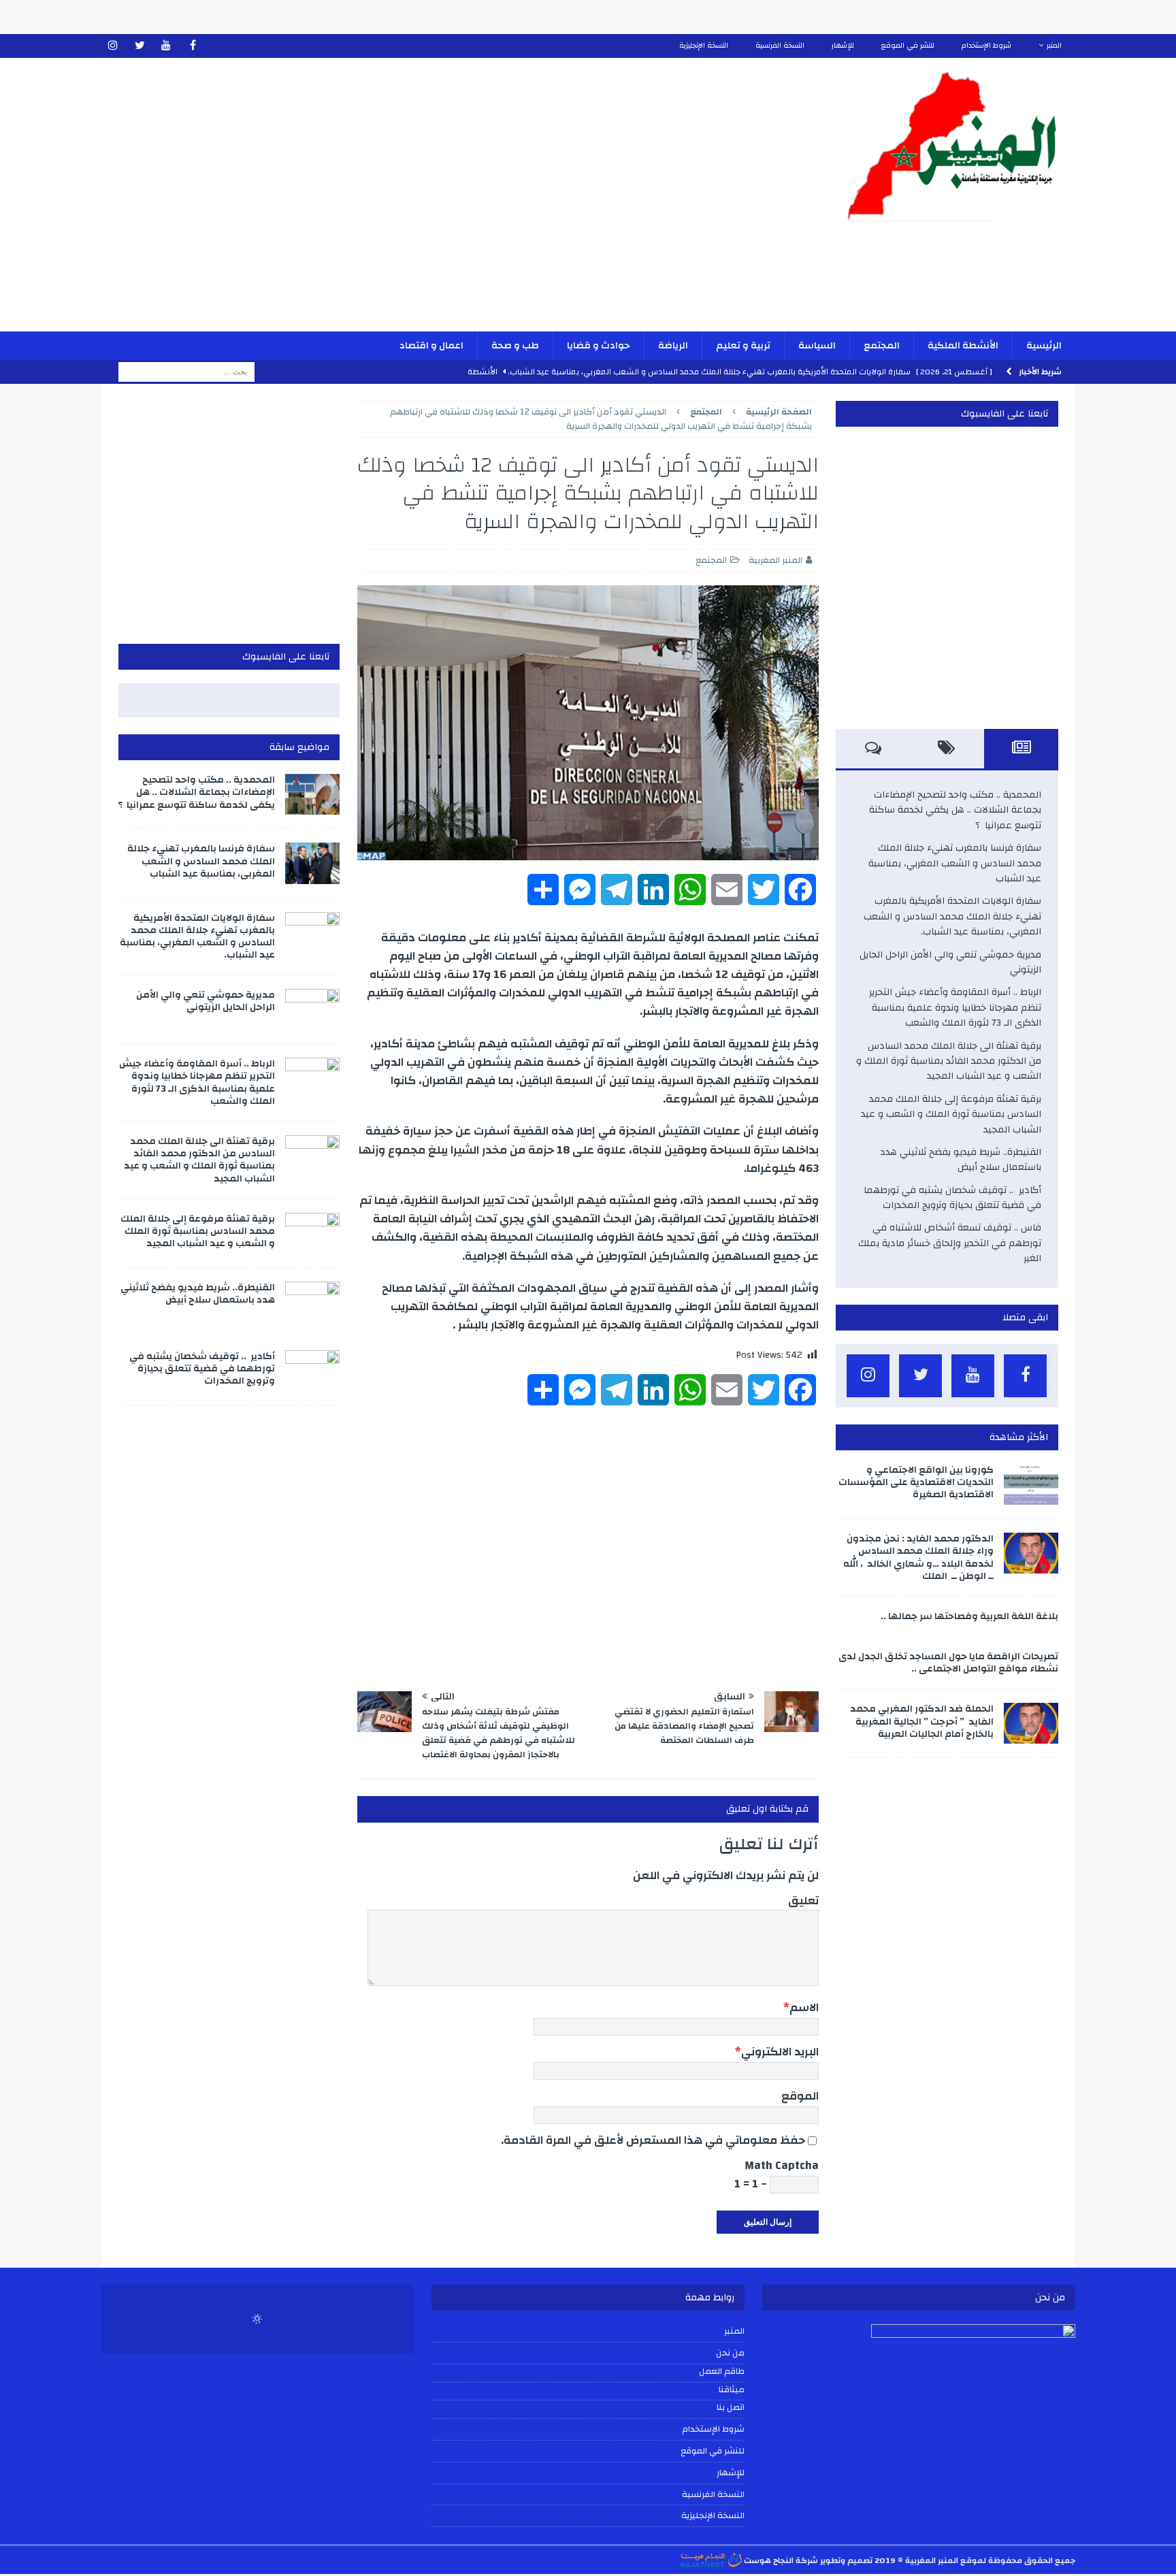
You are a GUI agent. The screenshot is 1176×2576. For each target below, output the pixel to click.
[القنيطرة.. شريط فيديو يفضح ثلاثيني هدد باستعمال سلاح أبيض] (312, 1302)
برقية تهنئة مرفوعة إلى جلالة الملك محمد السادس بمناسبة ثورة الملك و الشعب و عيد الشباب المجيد (951, 1114)
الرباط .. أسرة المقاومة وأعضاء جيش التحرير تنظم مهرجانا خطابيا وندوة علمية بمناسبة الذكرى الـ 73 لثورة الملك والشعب (955, 1008)
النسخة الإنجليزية (704, 46)
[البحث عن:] (186, 372)
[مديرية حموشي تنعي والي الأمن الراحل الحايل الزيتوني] (312, 1009)
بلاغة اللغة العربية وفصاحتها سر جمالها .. (969, 1616)
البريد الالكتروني (780, 2052)
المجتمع (882, 346)
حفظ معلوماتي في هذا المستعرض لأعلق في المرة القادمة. (653, 2140)
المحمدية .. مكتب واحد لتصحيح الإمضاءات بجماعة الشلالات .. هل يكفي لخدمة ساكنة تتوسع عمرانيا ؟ (955, 810)
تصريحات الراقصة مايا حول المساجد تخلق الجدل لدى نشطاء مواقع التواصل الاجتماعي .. (948, 1663)
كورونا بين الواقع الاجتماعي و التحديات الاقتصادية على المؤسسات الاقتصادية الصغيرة (916, 1482)
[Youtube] (166, 46)
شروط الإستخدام (986, 46)
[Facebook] (193, 46)
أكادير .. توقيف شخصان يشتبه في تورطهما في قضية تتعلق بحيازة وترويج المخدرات (952, 1198)
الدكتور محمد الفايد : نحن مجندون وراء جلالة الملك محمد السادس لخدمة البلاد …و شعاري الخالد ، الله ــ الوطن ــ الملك (918, 1558)
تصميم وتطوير (846, 2560)
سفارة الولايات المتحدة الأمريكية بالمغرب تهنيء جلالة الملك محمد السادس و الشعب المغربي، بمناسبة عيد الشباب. (952, 916)
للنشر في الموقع (908, 46)
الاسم (804, 2007)
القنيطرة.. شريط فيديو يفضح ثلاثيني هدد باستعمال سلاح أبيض (961, 1160)
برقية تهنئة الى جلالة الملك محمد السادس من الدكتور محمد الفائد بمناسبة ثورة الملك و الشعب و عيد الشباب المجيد (949, 1061)
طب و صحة (515, 346)
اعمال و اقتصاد (431, 346)
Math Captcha (782, 2165)
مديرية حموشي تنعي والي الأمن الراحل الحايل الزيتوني (950, 962)
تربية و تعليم (743, 346)
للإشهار (843, 46)
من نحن (730, 2353)
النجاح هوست (768, 2560)
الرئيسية (1044, 346)
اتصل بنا (731, 2408)
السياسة (817, 346)
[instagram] (113, 46)
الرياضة (673, 346)
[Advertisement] (429, 203)
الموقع (800, 2096)
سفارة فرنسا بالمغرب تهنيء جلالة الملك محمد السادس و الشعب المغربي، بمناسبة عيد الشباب (955, 863)
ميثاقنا (732, 2390)
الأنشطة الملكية (963, 346)
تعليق (803, 1901)
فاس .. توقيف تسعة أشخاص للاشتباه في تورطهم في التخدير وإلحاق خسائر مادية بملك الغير (950, 1243)
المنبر (1054, 46)
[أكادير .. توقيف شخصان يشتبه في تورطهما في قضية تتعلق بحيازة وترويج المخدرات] (312, 1371)
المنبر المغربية (775, 560)
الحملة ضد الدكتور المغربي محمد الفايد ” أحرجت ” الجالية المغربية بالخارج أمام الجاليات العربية (922, 1721)
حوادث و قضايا (599, 346)
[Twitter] (140, 46)
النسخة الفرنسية (780, 46)
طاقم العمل (722, 2372)
